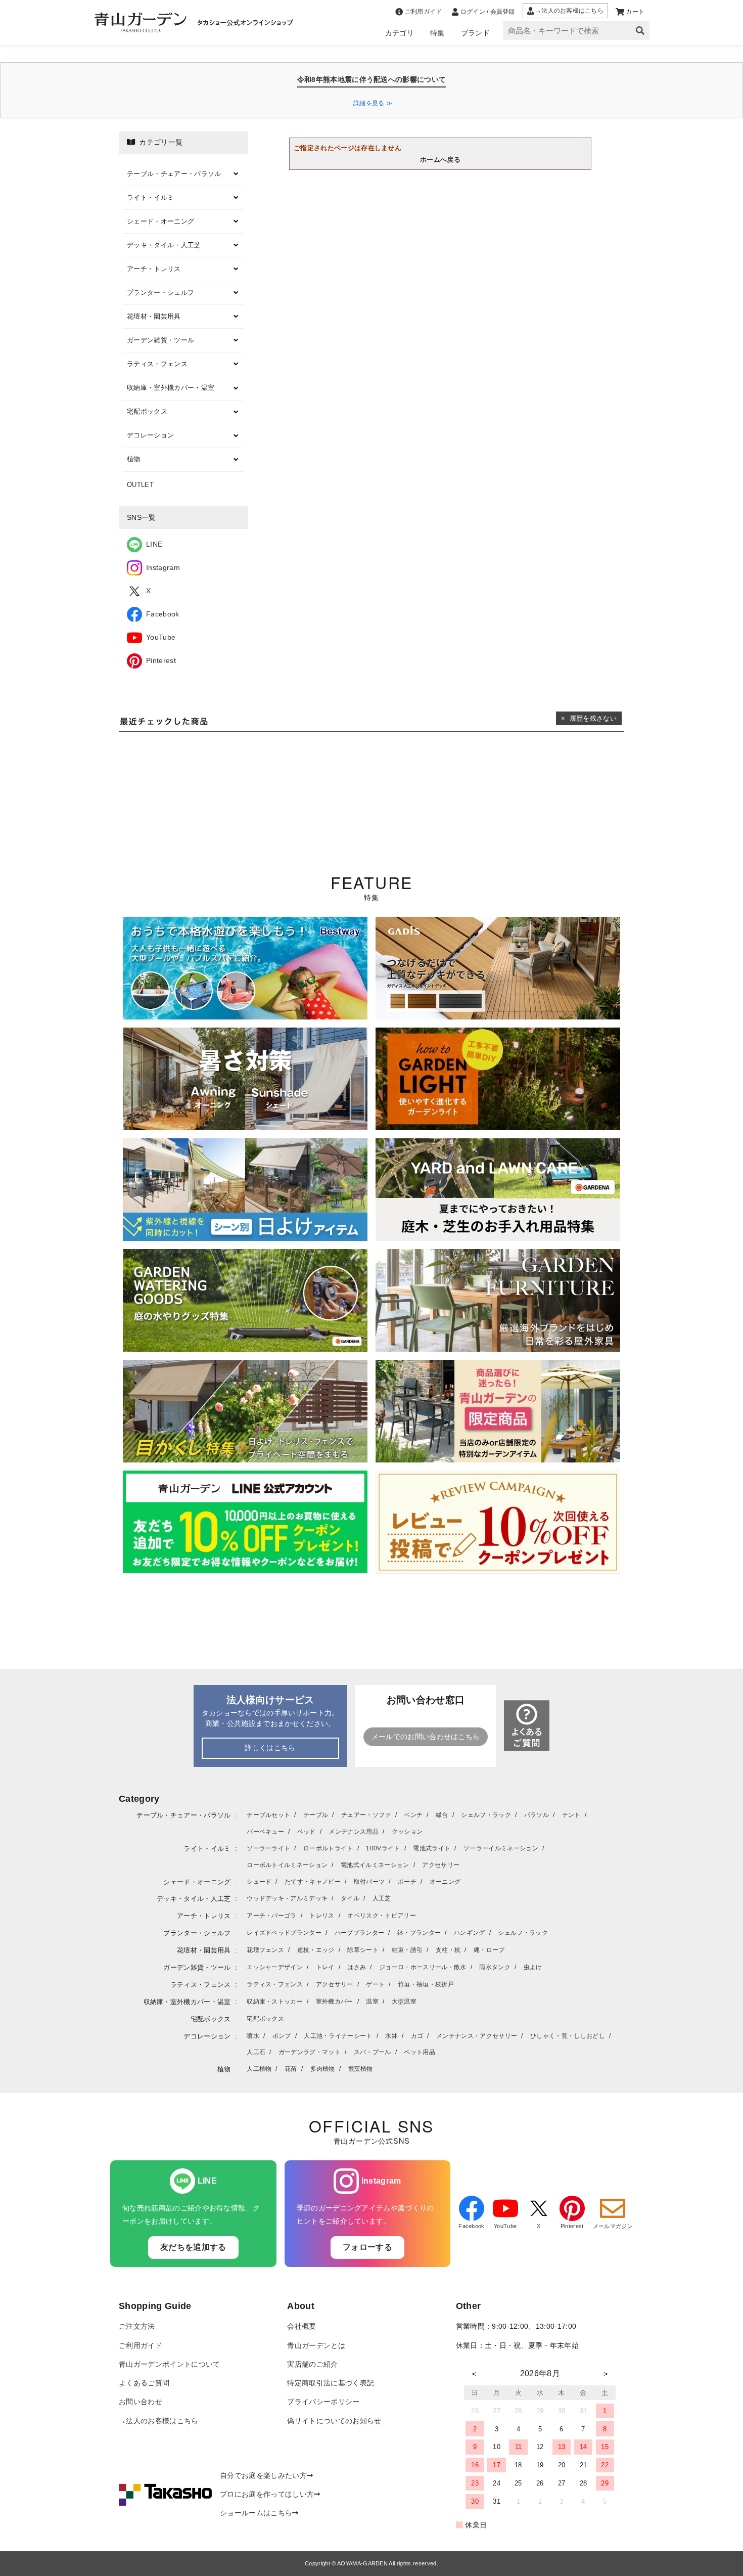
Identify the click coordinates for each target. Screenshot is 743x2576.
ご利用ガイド (141, 2346)
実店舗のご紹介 (312, 2364)
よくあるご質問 (144, 2383)
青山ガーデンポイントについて (169, 2364)
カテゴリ (400, 33)
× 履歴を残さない (589, 718)
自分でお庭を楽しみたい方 (263, 2476)
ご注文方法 (137, 2326)
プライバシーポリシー (323, 2402)
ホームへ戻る (440, 160)
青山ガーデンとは (316, 2346)
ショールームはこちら (256, 2513)
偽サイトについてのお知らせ (334, 2421)
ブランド (475, 33)
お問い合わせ (141, 2402)
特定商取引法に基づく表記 (331, 2383)
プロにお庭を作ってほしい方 (267, 2494)
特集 (437, 33)
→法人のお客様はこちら (159, 2421)
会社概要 (301, 2326)
